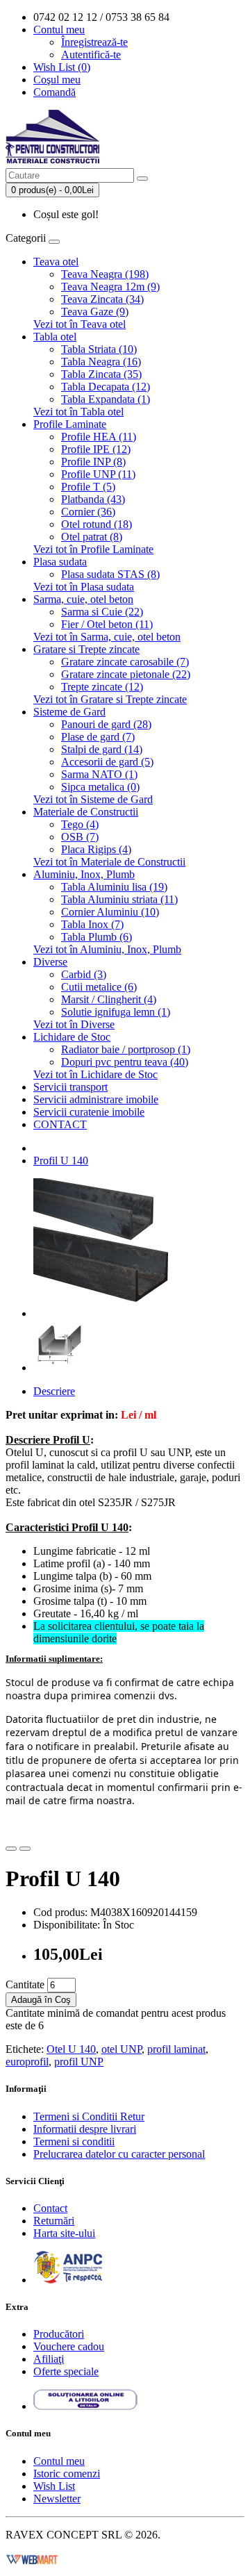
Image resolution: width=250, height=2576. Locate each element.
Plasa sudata (60, 562)
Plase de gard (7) (98, 737)
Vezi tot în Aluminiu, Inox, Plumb (107, 949)
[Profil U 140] (103, 1313)
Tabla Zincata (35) (101, 374)
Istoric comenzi (67, 2474)
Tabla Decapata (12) (106, 387)
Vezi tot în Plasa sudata (84, 587)
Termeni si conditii (74, 2141)
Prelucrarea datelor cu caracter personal (119, 2154)
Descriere (54, 1391)
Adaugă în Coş (41, 2000)
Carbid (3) (84, 974)
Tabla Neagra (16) (101, 362)
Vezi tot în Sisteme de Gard (93, 799)
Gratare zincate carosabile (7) (125, 662)
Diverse (50, 962)
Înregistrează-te (94, 42)
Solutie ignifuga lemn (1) (116, 1012)
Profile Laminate (70, 424)
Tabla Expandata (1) (106, 399)
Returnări (54, 2221)
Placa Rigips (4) (96, 849)
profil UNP (79, 2062)
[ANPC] (68, 2280)
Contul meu (59, 2461)
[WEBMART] (32, 2558)
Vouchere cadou (69, 2346)
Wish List (54, 2486)
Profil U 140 (61, 1161)
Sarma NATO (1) (99, 774)
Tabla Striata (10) (99, 349)
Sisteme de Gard (69, 712)
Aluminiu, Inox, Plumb (84, 874)
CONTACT (60, 1124)
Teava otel (56, 262)
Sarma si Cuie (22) (102, 612)
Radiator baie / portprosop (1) (126, 1049)
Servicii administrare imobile (96, 1099)
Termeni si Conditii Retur (89, 2116)
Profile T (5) (88, 487)
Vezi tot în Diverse (74, 1024)
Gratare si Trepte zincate (86, 649)
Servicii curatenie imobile (89, 1112)
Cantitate (25, 1984)
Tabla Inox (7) (92, 924)
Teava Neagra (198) (105, 274)
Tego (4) (80, 824)
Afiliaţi (49, 2359)
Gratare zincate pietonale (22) (126, 674)
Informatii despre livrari (85, 2129)
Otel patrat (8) (92, 537)
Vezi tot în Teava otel (80, 324)
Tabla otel (55, 337)
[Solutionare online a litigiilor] (85, 2406)
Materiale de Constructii (86, 812)
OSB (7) (80, 837)
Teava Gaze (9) (95, 312)
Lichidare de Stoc (72, 1037)
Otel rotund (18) (97, 524)
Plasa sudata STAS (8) (110, 574)
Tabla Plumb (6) (97, 937)
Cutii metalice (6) (99, 987)
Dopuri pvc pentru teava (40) (125, 1062)
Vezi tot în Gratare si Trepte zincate (110, 699)
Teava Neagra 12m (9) (110, 287)
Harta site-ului (64, 2233)
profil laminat (176, 2049)
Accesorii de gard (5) (107, 762)
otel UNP (122, 2049)
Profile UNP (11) (98, 474)
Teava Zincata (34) (102, 299)
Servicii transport (70, 1087)
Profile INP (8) (93, 462)
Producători (59, 2334)
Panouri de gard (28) (106, 724)
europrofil (27, 2062)
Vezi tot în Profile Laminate (93, 549)
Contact (50, 2208)
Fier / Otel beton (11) (107, 624)
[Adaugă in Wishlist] (11, 1849)
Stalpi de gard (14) (102, 749)
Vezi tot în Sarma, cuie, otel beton (107, 637)
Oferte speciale (66, 2371)
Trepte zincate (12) (102, 687)
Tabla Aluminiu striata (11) (119, 899)
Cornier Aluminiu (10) (110, 912)
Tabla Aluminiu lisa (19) (114, 887)
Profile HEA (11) (99, 437)
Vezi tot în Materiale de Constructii (109, 862)
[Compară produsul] (25, 1849)
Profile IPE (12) (96, 449)
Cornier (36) (88, 512)
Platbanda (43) (93, 499)
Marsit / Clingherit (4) (109, 999)
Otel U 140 (71, 2049)
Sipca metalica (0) (100, 787)
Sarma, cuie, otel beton (83, 599)
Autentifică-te (91, 55)
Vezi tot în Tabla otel (78, 412)
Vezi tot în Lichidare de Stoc (95, 1074)
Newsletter (57, 2499)
